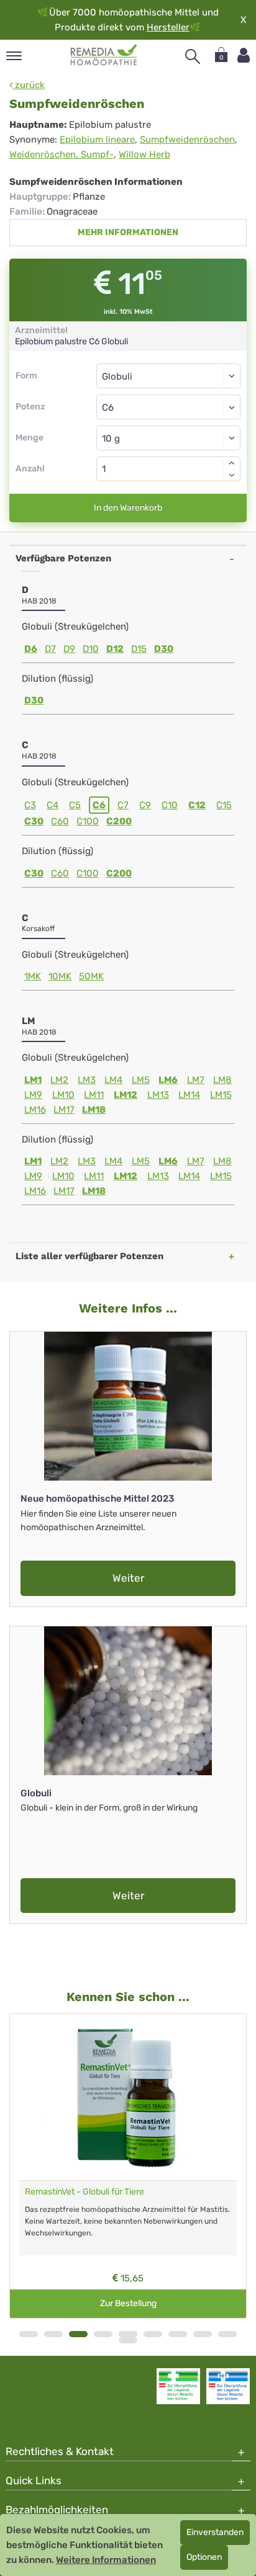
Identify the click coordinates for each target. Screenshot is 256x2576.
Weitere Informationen (106, 2560)
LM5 (141, 1080)
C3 (30, 805)
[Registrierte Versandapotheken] (178, 2386)
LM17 (64, 1110)
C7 (123, 805)
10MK (60, 976)
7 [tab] (178, 2334)
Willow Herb (144, 154)
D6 (31, 649)
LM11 (94, 1095)
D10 (91, 649)
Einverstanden (215, 2532)
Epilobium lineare (97, 140)
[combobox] (168, 407)
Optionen (204, 2557)
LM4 (113, 1080)
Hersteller (168, 27)
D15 (139, 649)
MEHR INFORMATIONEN (128, 232)
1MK (33, 976)
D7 (50, 649)
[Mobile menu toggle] (14, 57)
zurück (29, 85)
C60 (60, 821)
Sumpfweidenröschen (187, 140)
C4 (53, 805)
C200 (119, 821)
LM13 (158, 1095)
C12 (197, 805)
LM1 (33, 1080)
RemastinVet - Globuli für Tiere (85, 2192)
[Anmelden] (244, 56)
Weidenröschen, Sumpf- (62, 154)
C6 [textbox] (108, 408)
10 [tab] (128, 2340)
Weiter (128, 1578)
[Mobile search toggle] (193, 56)
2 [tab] (53, 2334)
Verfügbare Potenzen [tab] (63, 558)
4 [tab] (103, 2334)
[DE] (104, 55)
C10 (170, 805)
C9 (145, 805)
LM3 (87, 1080)
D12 (115, 649)
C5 (75, 805)
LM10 (63, 1095)
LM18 (94, 1110)
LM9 (33, 1095)
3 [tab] (78, 2334)
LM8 (222, 1080)
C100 (88, 821)
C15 (224, 805)
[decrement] (232, 475)
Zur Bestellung (128, 2303)
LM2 (59, 1080)
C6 (99, 805)
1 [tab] (29, 2334)
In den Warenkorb (128, 508)
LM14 (189, 1095)
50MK (91, 976)
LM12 (126, 1095)
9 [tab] (227, 2334)
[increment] (232, 463)
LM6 (168, 1080)
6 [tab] (153, 2334)
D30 (164, 649)
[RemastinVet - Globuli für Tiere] (128, 2097)
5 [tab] (128, 2334)
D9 (69, 649)
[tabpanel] (128, 2166)
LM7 (196, 1080)
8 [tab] (203, 2334)
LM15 (221, 1095)
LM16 (35, 1110)
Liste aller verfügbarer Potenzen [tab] (89, 1256)
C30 (34, 821)
